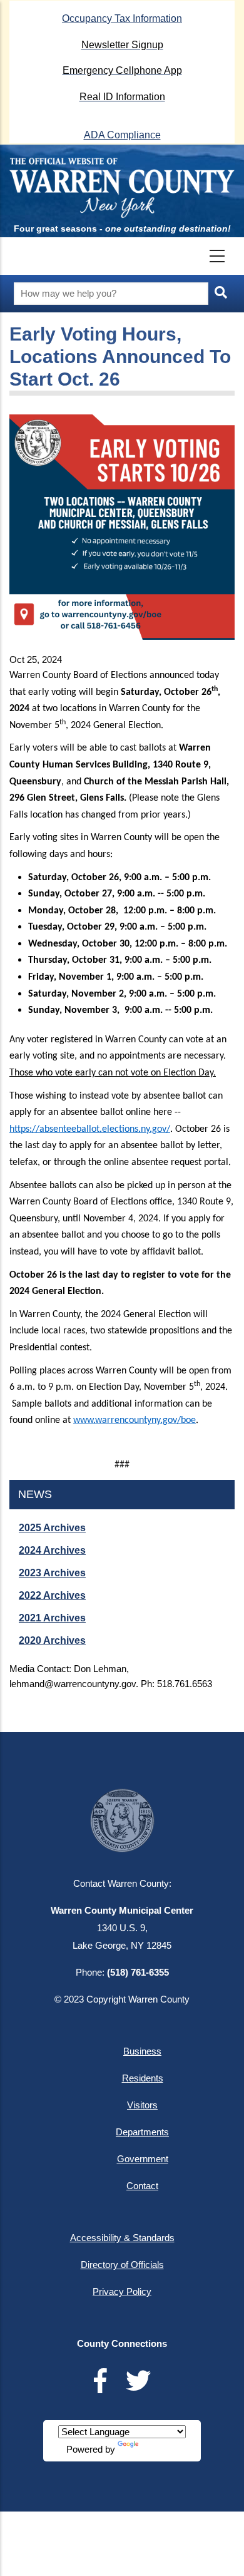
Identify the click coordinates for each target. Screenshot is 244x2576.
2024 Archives (52, 1550)
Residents (143, 2078)
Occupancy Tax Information (122, 18)
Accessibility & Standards (122, 2238)
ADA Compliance (122, 135)
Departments (142, 2132)
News (35, 1494)
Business (142, 2051)
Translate (160, 2449)
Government (143, 2159)
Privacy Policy (122, 2291)
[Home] (122, 187)
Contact (142, 2186)
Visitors (142, 2105)
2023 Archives (52, 1573)
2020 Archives (52, 1640)
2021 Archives (52, 1618)
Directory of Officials (122, 2265)
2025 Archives (52, 1528)
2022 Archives (52, 1595)
